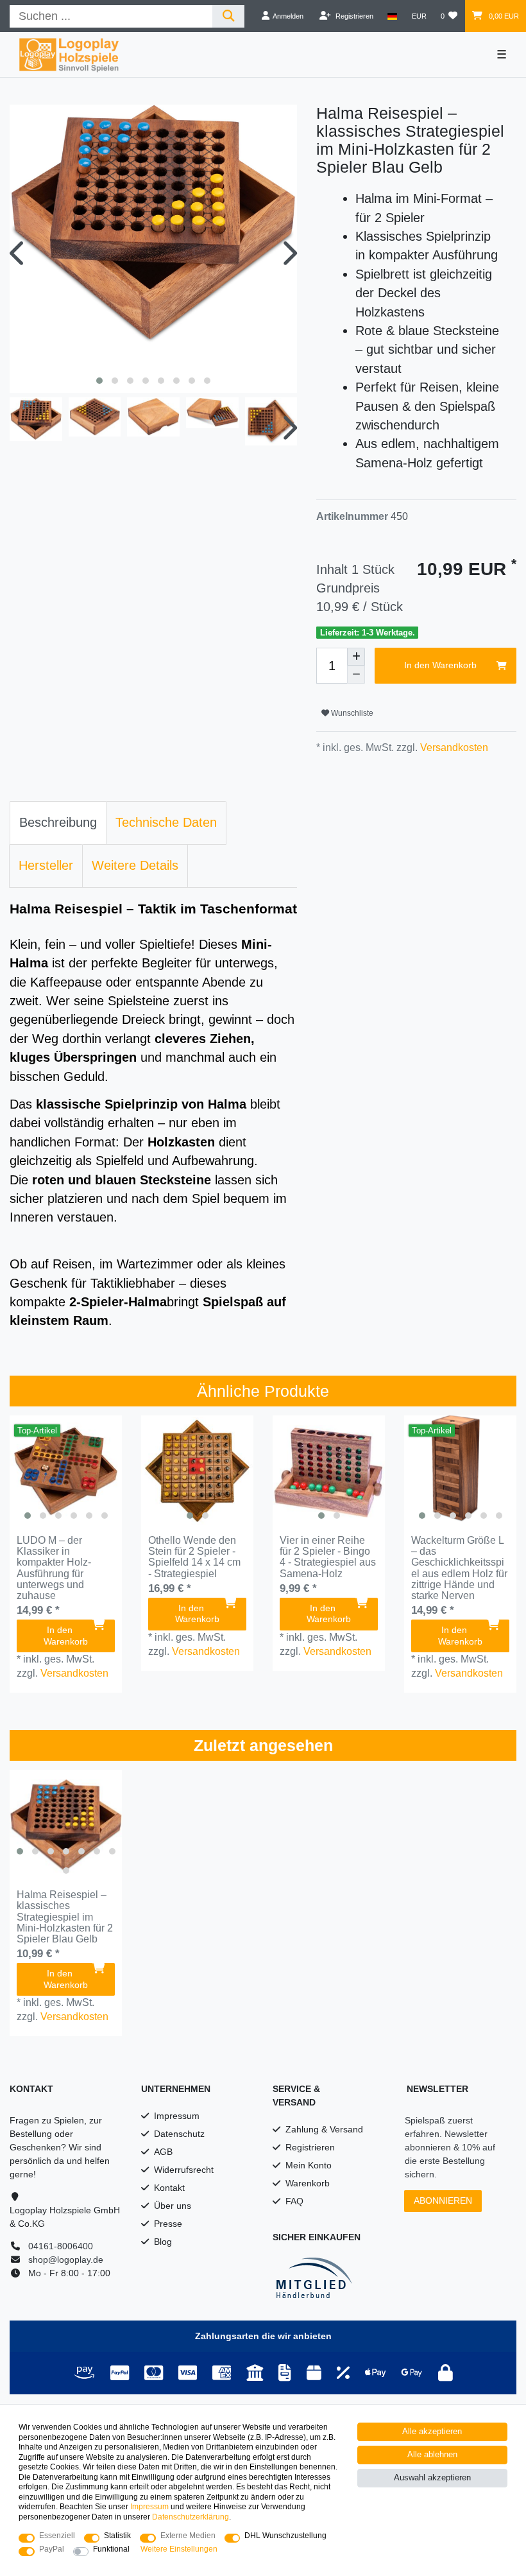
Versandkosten (453, 748)
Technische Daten (166, 822)
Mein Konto (309, 2165)
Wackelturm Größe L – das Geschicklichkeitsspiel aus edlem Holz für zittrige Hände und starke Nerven (459, 1568)
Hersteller (46, 865)
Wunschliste (351, 713)
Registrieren (310, 2147)
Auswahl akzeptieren (432, 2478)
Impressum (177, 2116)
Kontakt (169, 2188)
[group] (66, 1472)
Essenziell (57, 2536)
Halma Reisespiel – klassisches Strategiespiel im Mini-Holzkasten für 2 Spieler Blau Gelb (65, 1917)
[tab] (58, 823)
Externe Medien (188, 2536)
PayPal (52, 2549)
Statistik (117, 2536)
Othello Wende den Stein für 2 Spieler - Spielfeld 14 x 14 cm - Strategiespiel (194, 1557)
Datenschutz (179, 2134)
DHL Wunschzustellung (285, 2536)
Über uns (173, 2206)
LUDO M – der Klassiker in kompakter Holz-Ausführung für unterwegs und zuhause (54, 1568)
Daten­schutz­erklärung (191, 2517)
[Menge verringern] (356, 675)
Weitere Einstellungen (179, 2549)
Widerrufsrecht (184, 2170)
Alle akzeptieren (432, 2432)
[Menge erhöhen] (356, 657)
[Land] (392, 16)
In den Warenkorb (440, 665)
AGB (163, 2152)
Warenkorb (308, 2183)
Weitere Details (135, 865)
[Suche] (229, 16)
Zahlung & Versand (324, 2129)
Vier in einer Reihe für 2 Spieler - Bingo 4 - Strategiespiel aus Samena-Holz (328, 1557)
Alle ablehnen (432, 2455)
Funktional (111, 2549)
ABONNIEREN (443, 2200)
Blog (163, 2242)
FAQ (294, 2201)
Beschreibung (58, 822)
